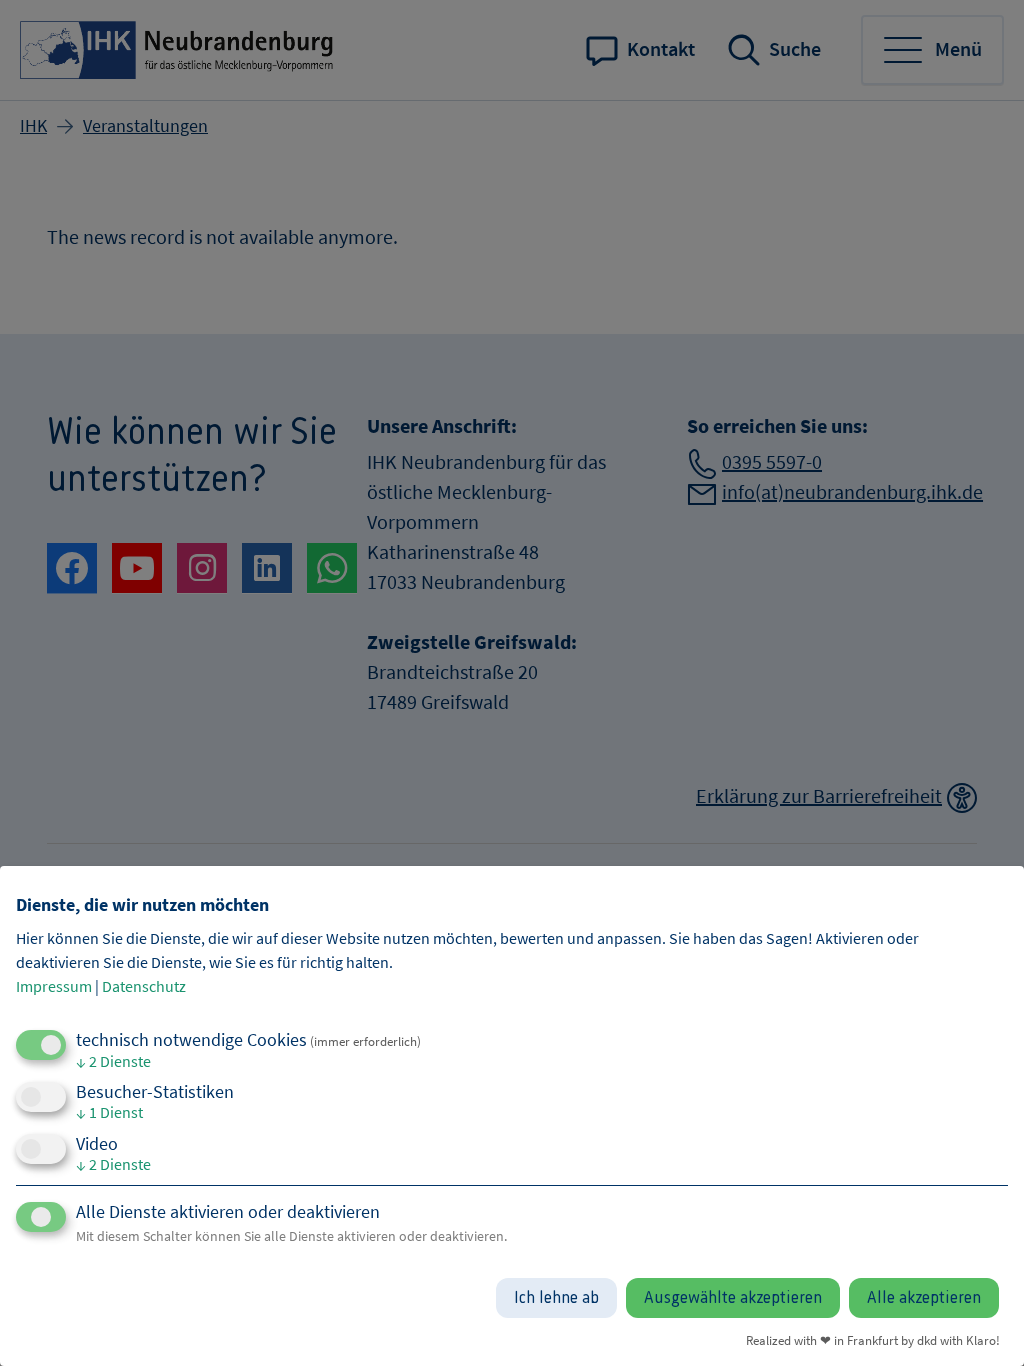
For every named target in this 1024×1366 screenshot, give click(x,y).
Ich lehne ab (556, 1298)
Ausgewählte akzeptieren (733, 1298)
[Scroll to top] (979, 1321)
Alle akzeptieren (924, 1298)
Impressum (54, 986)
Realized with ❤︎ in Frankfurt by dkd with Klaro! (873, 1340)
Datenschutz (144, 986)
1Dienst (109, 1112)
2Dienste (113, 1061)
